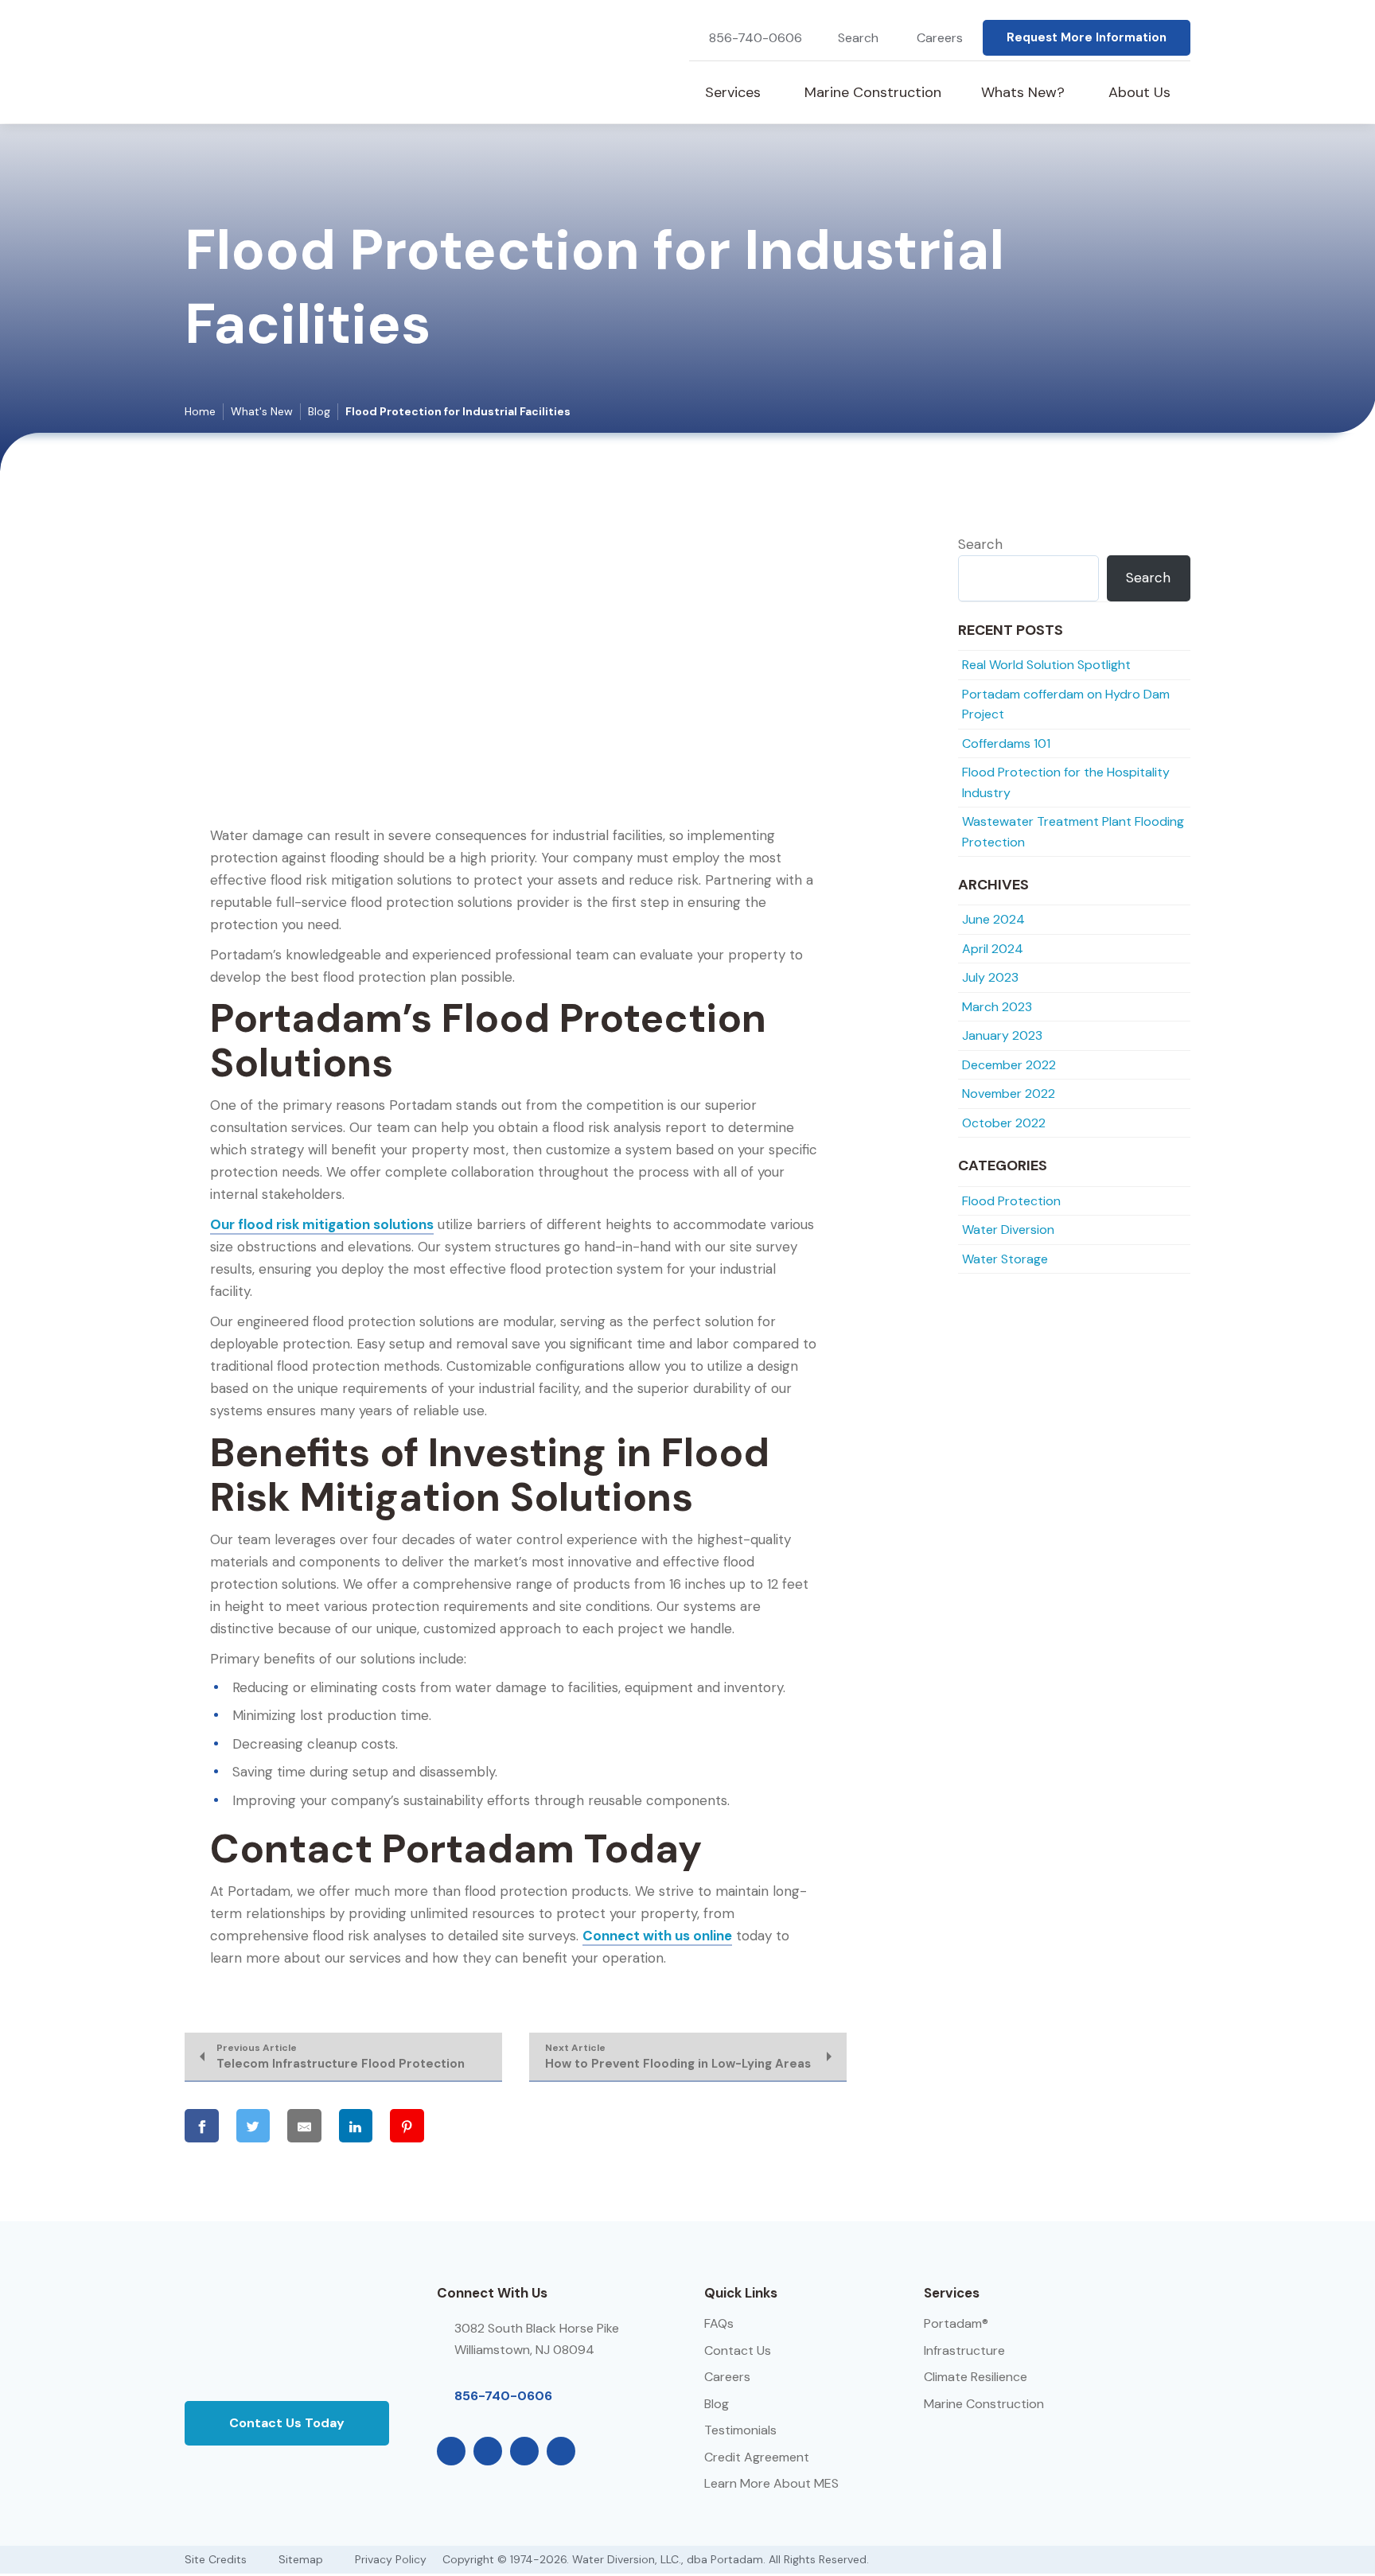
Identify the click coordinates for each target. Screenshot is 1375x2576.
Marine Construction (984, 2404)
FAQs (719, 2323)
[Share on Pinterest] (407, 2126)
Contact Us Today (287, 2423)
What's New (262, 411)
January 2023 (1002, 1035)
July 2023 (990, 977)
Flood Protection (1011, 1201)
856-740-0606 (756, 38)
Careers (940, 38)
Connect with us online (657, 1936)
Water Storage (1005, 1259)
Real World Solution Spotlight (1046, 665)
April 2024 (993, 949)
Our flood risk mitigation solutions (322, 1224)
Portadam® (956, 2323)
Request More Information (1087, 37)
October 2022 (1004, 1123)
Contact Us (738, 2350)
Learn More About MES (771, 2483)
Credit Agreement (757, 2457)
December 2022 (1009, 1065)
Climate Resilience (976, 2377)
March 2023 (997, 1007)
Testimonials (740, 2430)
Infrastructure (964, 2350)
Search (980, 544)
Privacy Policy (391, 2559)
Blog (319, 411)
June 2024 (993, 919)
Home (200, 411)
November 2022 (1009, 1093)
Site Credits (216, 2559)
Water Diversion (1008, 1230)
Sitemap (301, 2559)
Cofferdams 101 (1006, 743)
